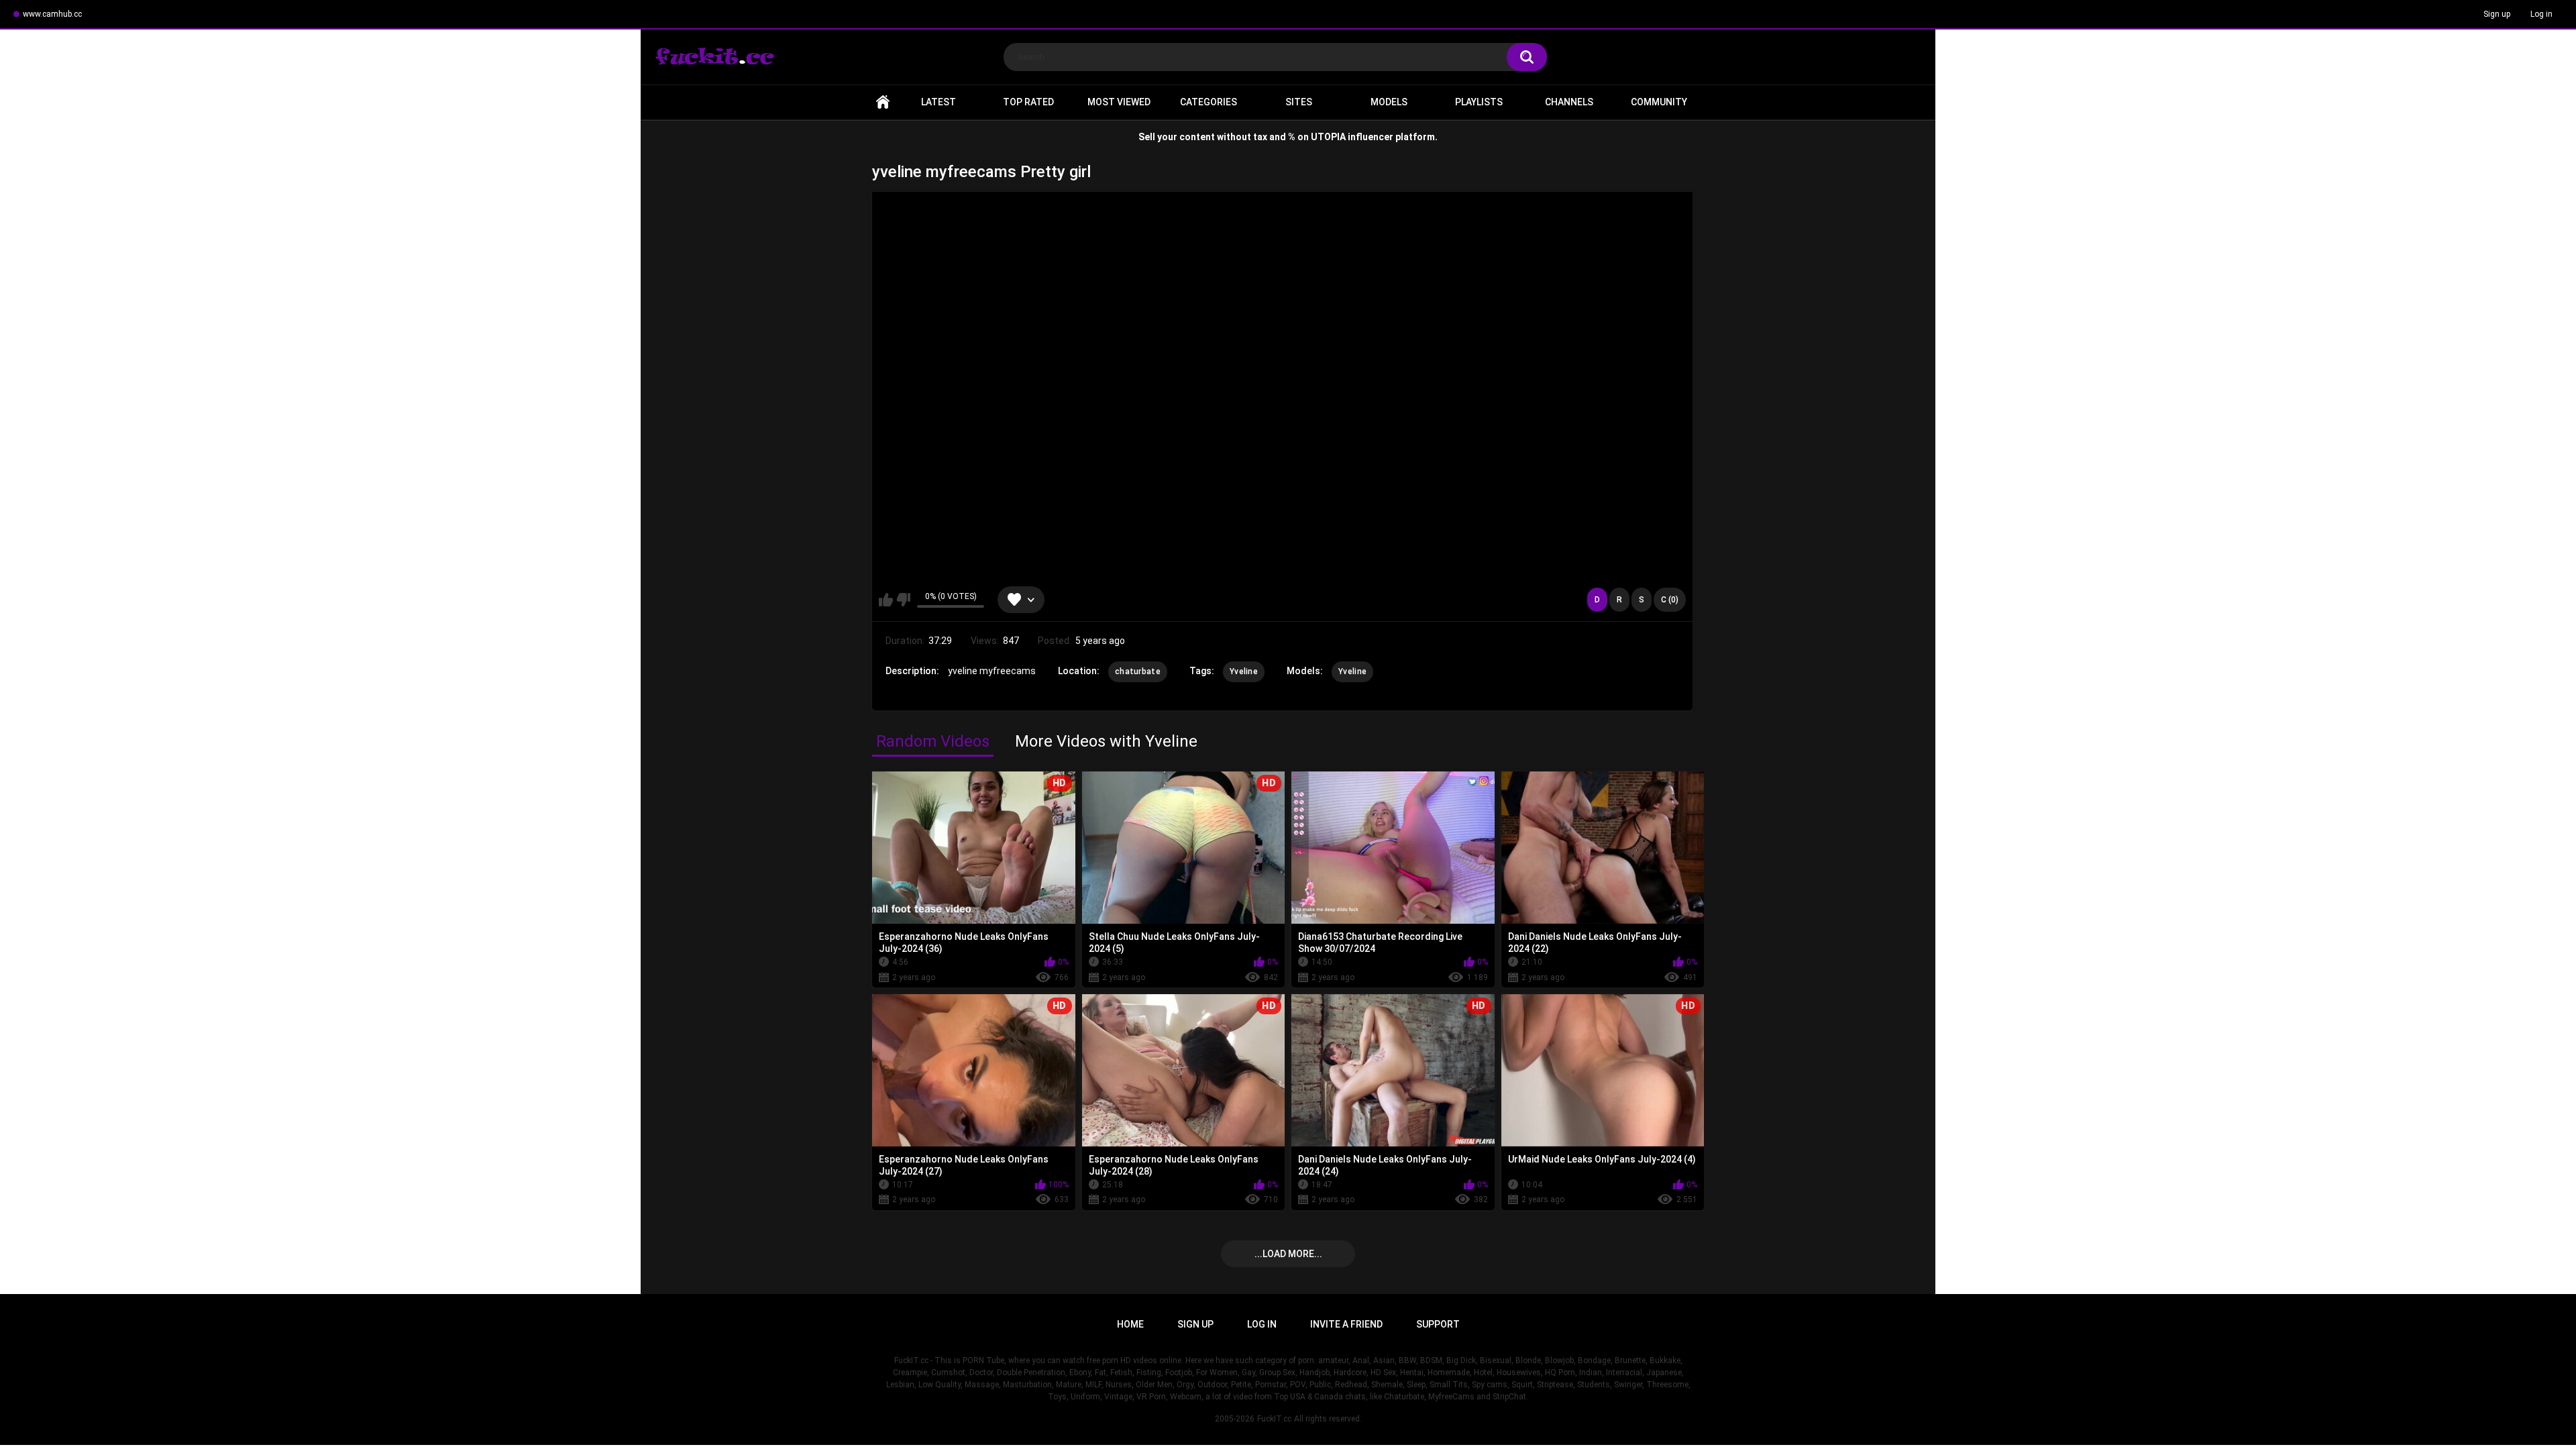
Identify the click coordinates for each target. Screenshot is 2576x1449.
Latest (938, 102)
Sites (1299, 102)
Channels (1569, 102)
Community (1659, 102)
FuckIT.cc (1274, 1419)
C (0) (1670, 600)
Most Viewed (1119, 102)
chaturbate (1138, 672)
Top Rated (1028, 102)
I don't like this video (903, 600)
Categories (1209, 102)
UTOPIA (1328, 137)
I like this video (886, 600)
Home (883, 102)
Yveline (1244, 672)
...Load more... (1288, 1254)
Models (1389, 102)
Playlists (1479, 102)
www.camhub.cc (52, 14)
